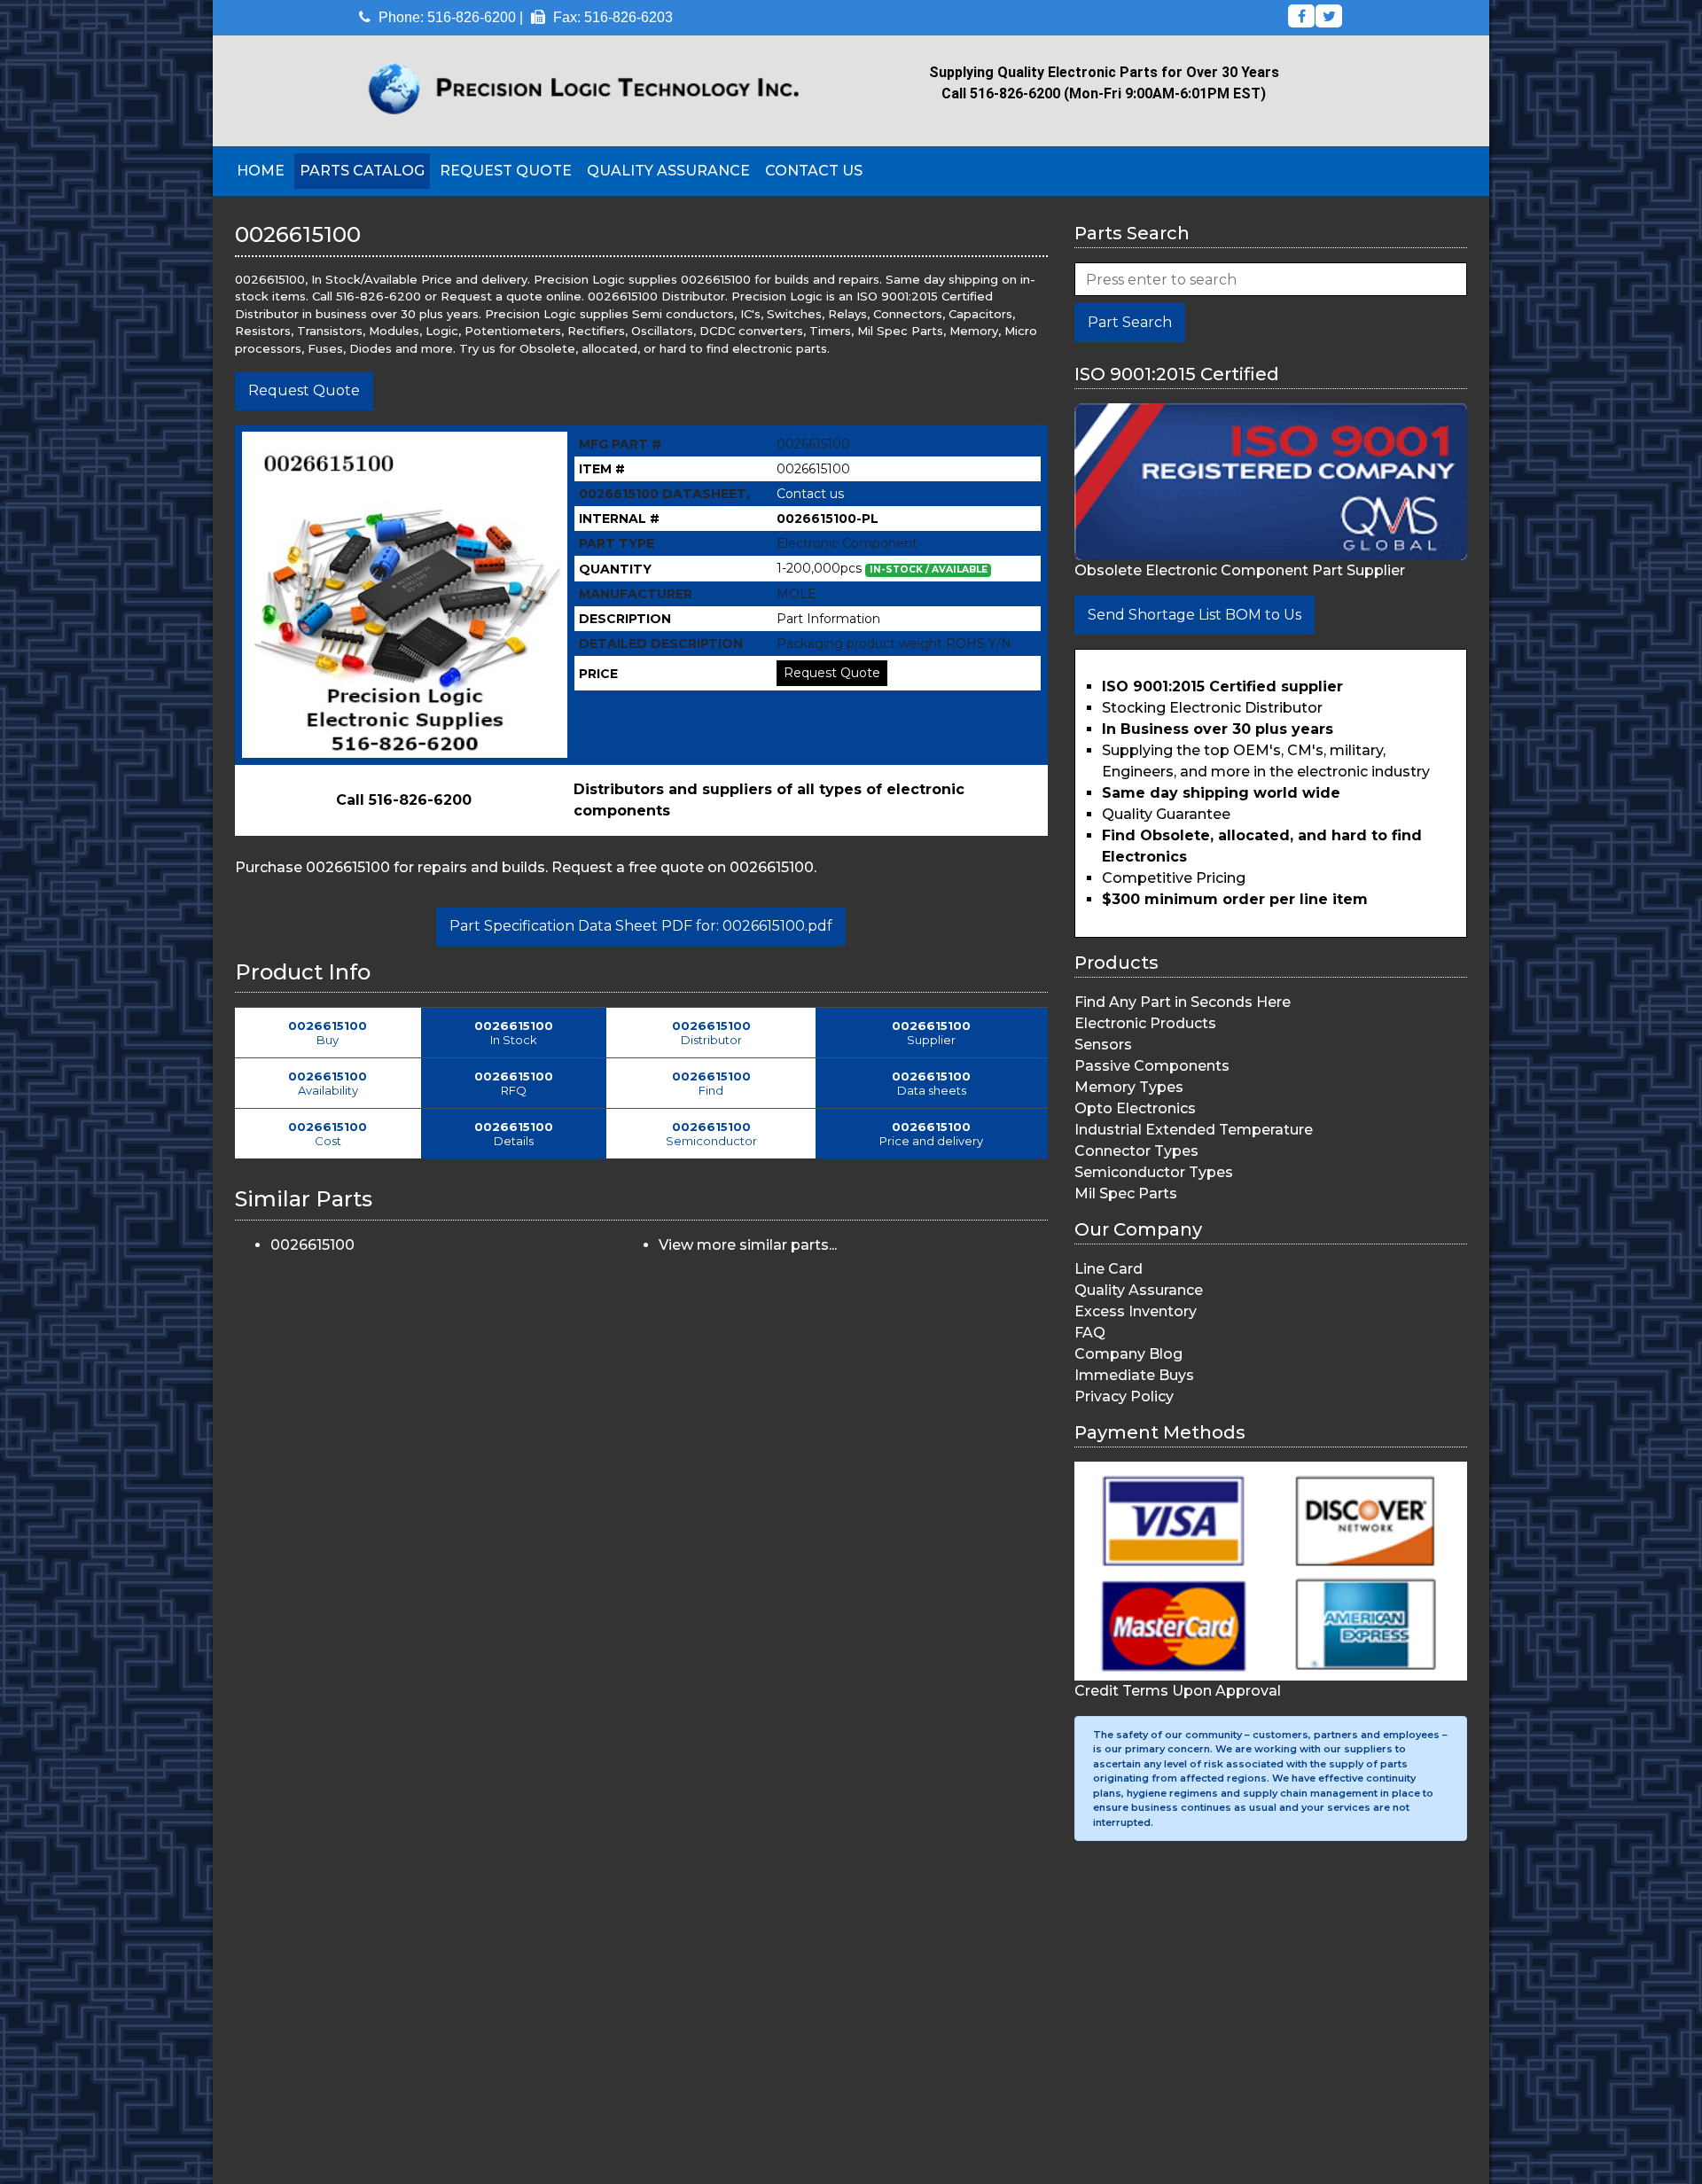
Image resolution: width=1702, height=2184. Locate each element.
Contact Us (814, 171)
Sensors (1103, 1045)
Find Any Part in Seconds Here (1183, 1002)
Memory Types (1129, 1087)
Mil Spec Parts (1126, 1193)
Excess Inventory (1136, 1311)
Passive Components (1152, 1066)
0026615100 (312, 1245)
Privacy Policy (1124, 1396)
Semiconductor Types (1154, 1172)
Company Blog (1128, 1354)
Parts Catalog (362, 171)
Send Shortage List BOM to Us (1195, 615)
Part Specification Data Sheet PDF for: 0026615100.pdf (641, 926)
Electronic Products (1145, 1023)
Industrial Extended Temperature (1194, 1130)
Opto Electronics (1135, 1108)
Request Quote (506, 171)
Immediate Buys (1134, 1375)
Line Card (1109, 1269)
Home (261, 171)
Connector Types (1136, 1151)
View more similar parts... (748, 1245)
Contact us (810, 494)
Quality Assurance (668, 171)
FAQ (1090, 1333)
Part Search (1130, 322)
